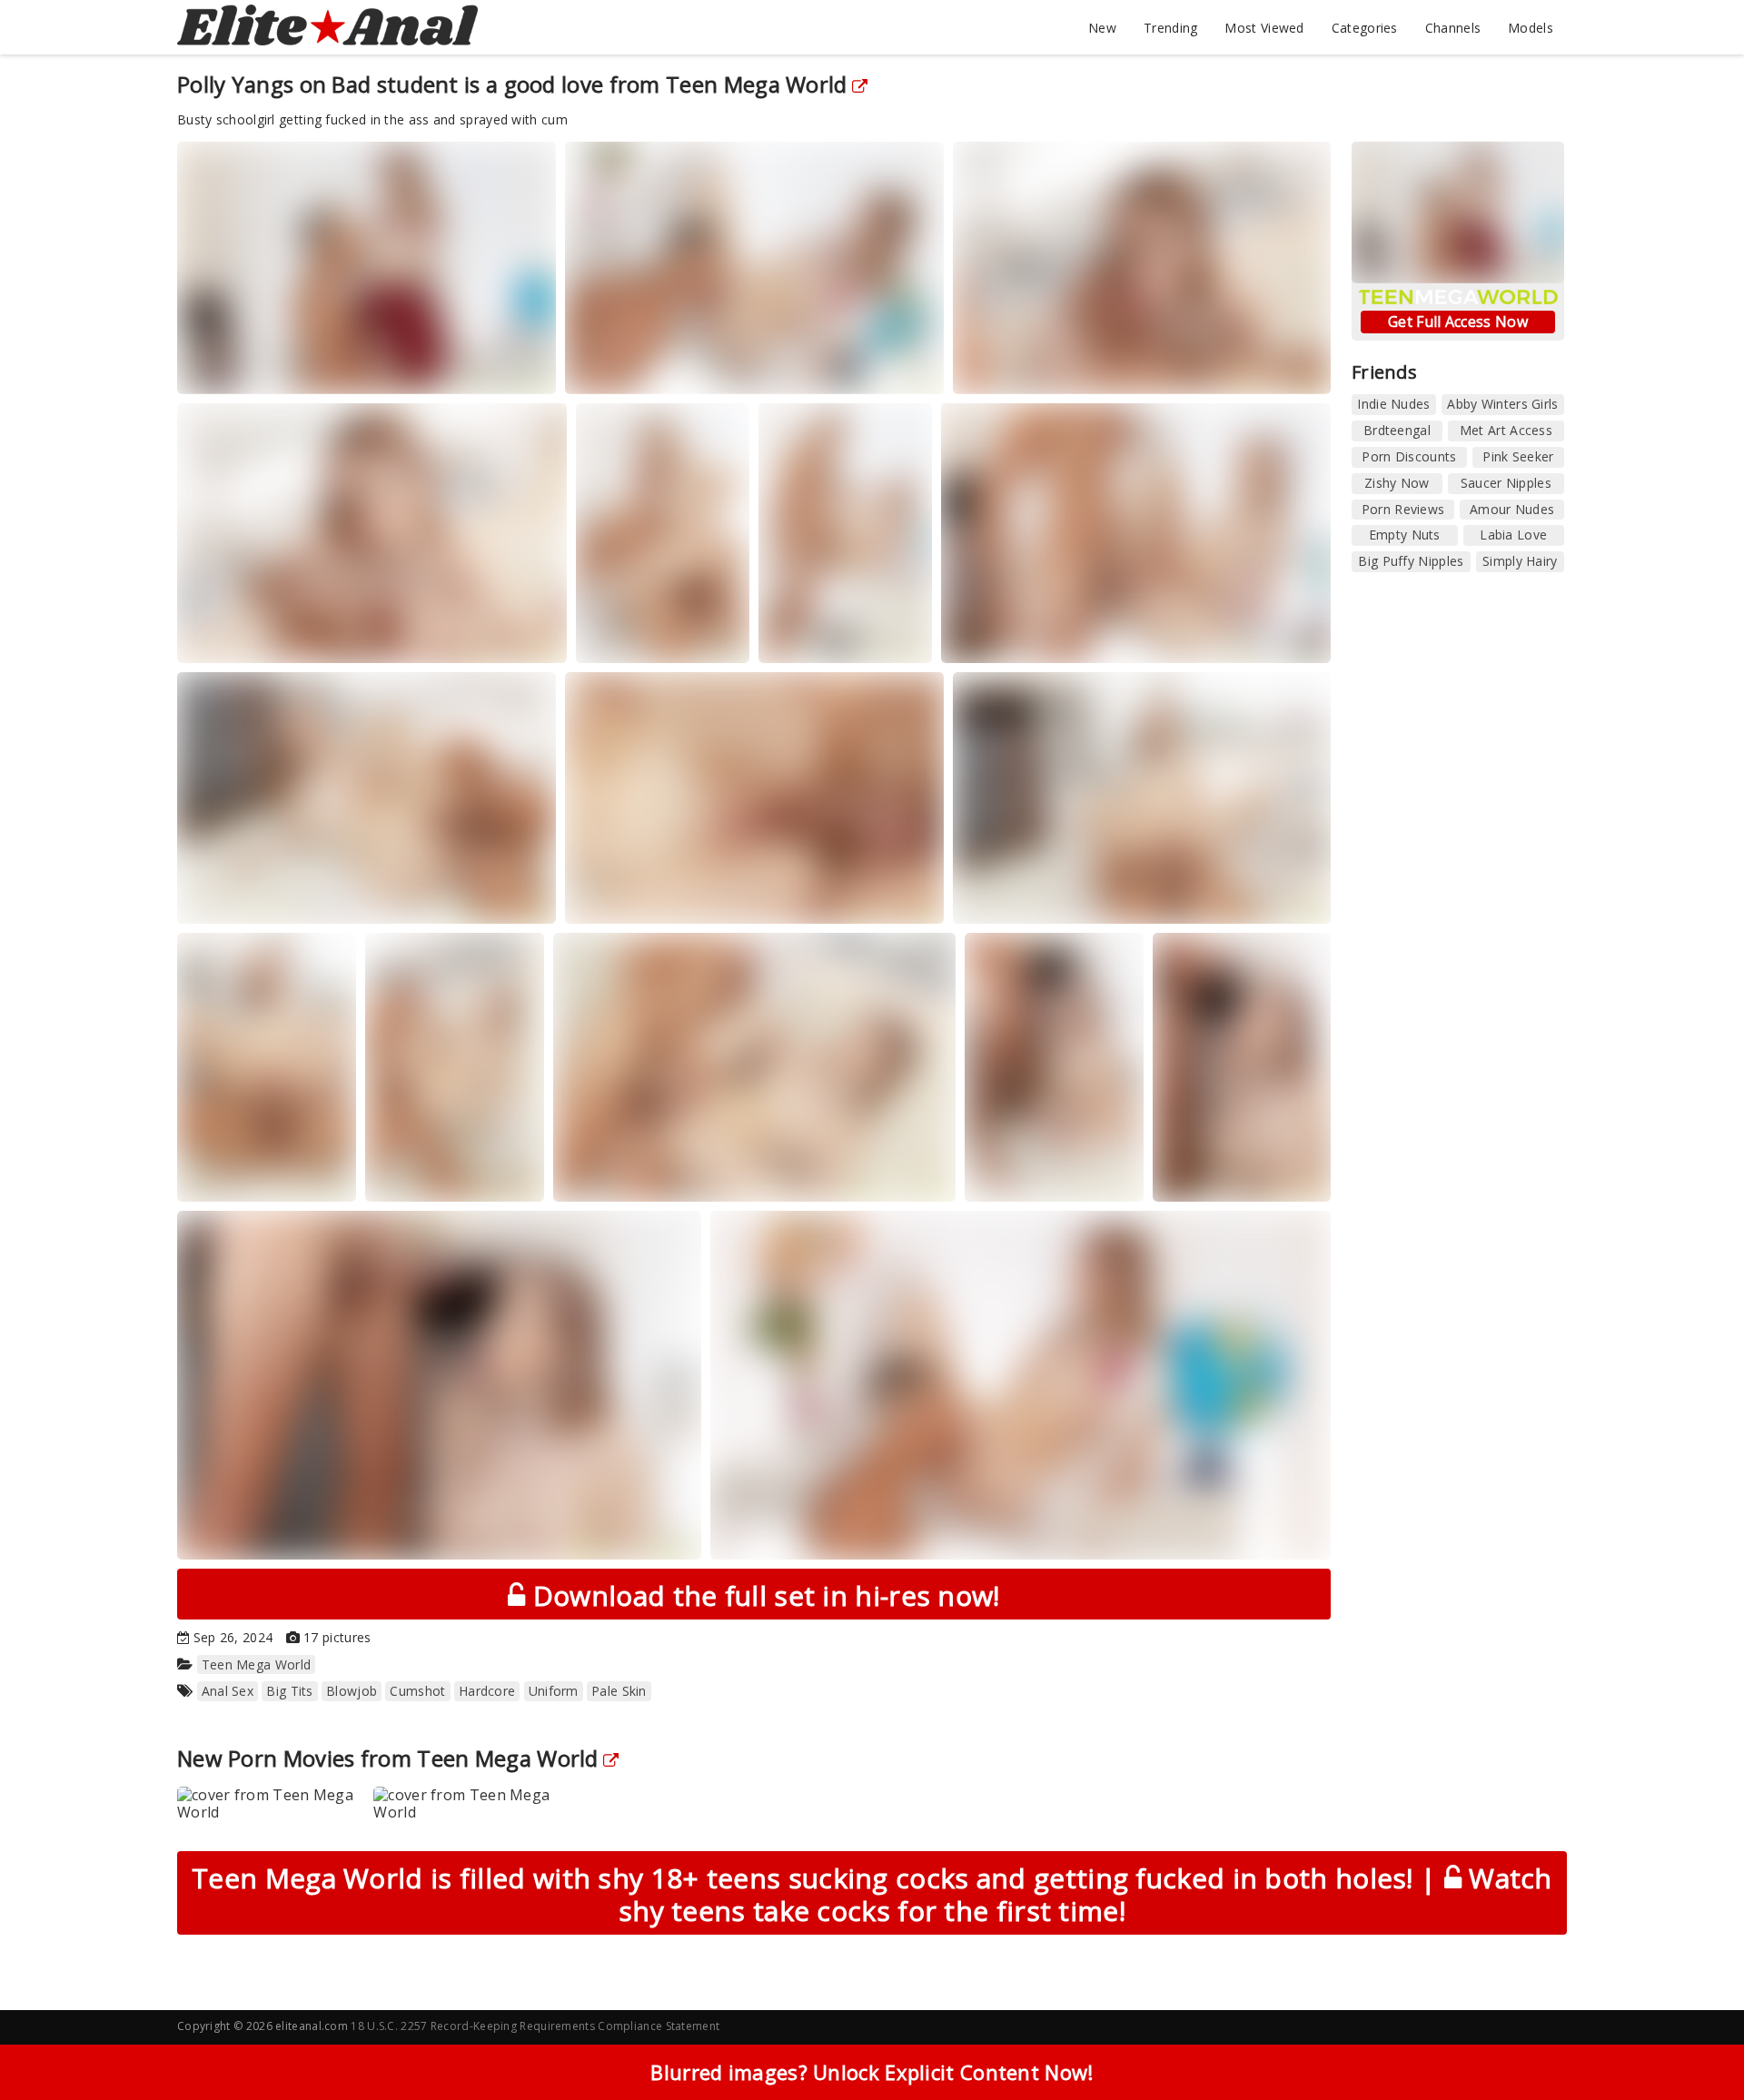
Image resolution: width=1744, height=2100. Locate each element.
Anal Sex (228, 1691)
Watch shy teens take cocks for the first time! (872, 1894)
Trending (1170, 28)
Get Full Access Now (1458, 322)
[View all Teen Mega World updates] (609, 1758)
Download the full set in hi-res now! (763, 1595)
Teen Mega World (757, 84)
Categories (1365, 28)
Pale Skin (619, 1691)
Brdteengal (1397, 430)
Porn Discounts (1409, 456)
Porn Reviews (1403, 509)
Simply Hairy (1520, 561)
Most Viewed (1264, 28)
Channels (1453, 28)
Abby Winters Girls (1502, 404)
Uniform (554, 1691)
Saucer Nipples (1506, 483)
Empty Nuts (1405, 535)
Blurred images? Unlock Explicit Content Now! (872, 2072)
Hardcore (487, 1691)
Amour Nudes (1512, 509)
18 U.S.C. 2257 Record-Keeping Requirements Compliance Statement (535, 2026)
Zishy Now (1397, 483)
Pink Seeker (1518, 456)
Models (1531, 28)
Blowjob (352, 1691)
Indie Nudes (1393, 404)
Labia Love (1513, 535)
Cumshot (417, 1691)
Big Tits (289, 1691)
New (1102, 28)
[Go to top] (1695, 2041)
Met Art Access (1506, 430)
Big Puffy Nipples (1411, 561)
